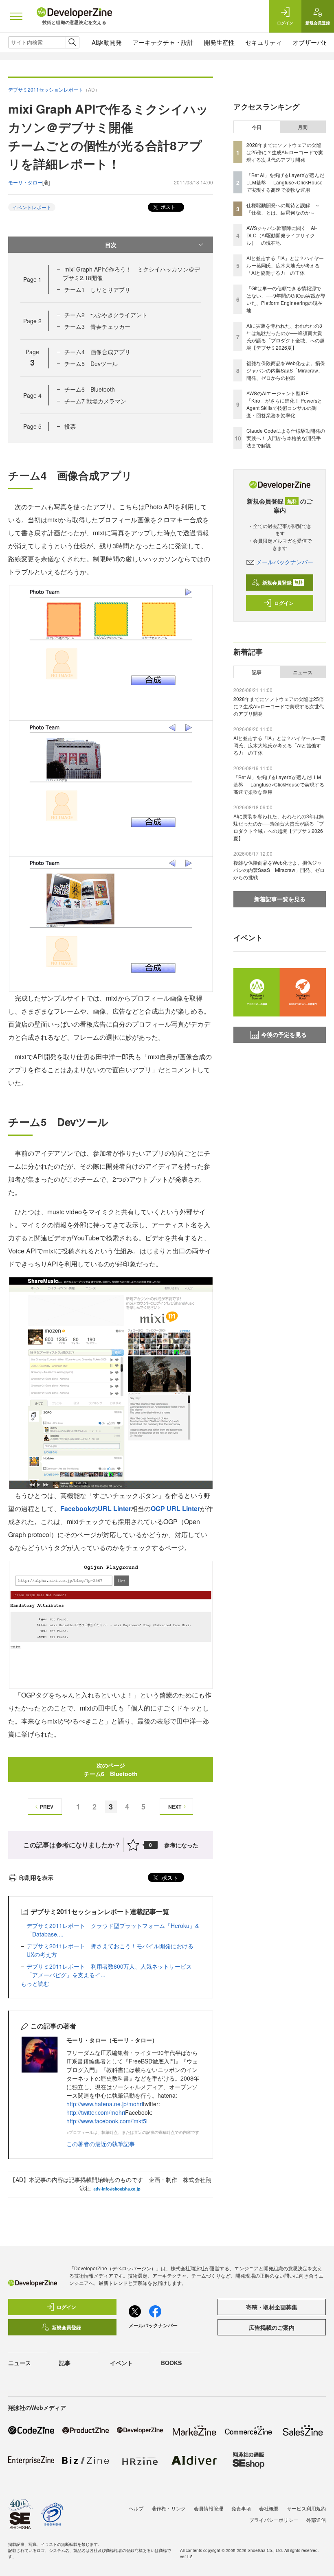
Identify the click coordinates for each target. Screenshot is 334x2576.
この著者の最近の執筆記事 (101, 2144)
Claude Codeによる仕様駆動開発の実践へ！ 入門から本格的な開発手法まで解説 (286, 438)
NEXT (175, 1807)
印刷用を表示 (36, 1877)
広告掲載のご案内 (272, 2327)
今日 (257, 127)
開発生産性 (219, 42)
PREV (47, 1807)
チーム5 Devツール (91, 364)
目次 (111, 245)
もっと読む (35, 1983)
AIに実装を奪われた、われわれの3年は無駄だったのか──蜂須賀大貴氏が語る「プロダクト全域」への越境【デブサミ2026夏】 (286, 336)
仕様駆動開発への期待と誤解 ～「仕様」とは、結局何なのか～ (283, 209)
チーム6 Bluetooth (90, 389)
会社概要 (269, 2508)
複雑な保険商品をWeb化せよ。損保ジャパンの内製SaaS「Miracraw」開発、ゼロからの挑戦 (286, 370)
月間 (303, 127)
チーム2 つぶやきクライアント (106, 315)
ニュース (303, 672)
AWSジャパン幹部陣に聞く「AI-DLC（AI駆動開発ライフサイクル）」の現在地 (282, 235)
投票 (70, 426)
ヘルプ (136, 2508)
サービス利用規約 (306, 2508)
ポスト (168, 207)
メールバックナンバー (285, 562)
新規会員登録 (282, 583)
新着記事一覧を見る (280, 899)
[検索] (72, 42)
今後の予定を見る (284, 1034)
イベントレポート (32, 207)
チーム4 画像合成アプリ (97, 352)
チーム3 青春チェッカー (97, 326)
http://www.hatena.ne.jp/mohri (105, 2104)
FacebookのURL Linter (96, 1508)
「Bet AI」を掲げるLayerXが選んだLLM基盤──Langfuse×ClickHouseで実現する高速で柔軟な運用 (285, 182)
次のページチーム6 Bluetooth (111, 1769)
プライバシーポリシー (274, 2520)
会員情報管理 (209, 2508)
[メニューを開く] (16, 16)
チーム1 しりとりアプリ (97, 289)
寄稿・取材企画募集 (272, 2307)
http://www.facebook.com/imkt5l (107, 2121)
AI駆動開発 (107, 42)
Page (32, 279)
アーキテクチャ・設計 (163, 42)
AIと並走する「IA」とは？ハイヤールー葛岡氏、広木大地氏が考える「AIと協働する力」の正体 (285, 265)
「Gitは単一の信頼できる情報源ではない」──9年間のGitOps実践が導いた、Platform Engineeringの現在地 (286, 299)
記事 (257, 672)
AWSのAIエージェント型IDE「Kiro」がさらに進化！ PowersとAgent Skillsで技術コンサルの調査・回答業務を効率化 (284, 404)
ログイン (284, 603)
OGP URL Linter (175, 1508)
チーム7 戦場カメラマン (95, 401)
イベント (121, 2363)
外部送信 (316, 2520)
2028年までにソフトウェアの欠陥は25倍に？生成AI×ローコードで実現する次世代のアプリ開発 (285, 152)
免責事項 (241, 2508)
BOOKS (171, 2363)
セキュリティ (264, 42)
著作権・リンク (169, 2508)
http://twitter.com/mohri (96, 2112)
